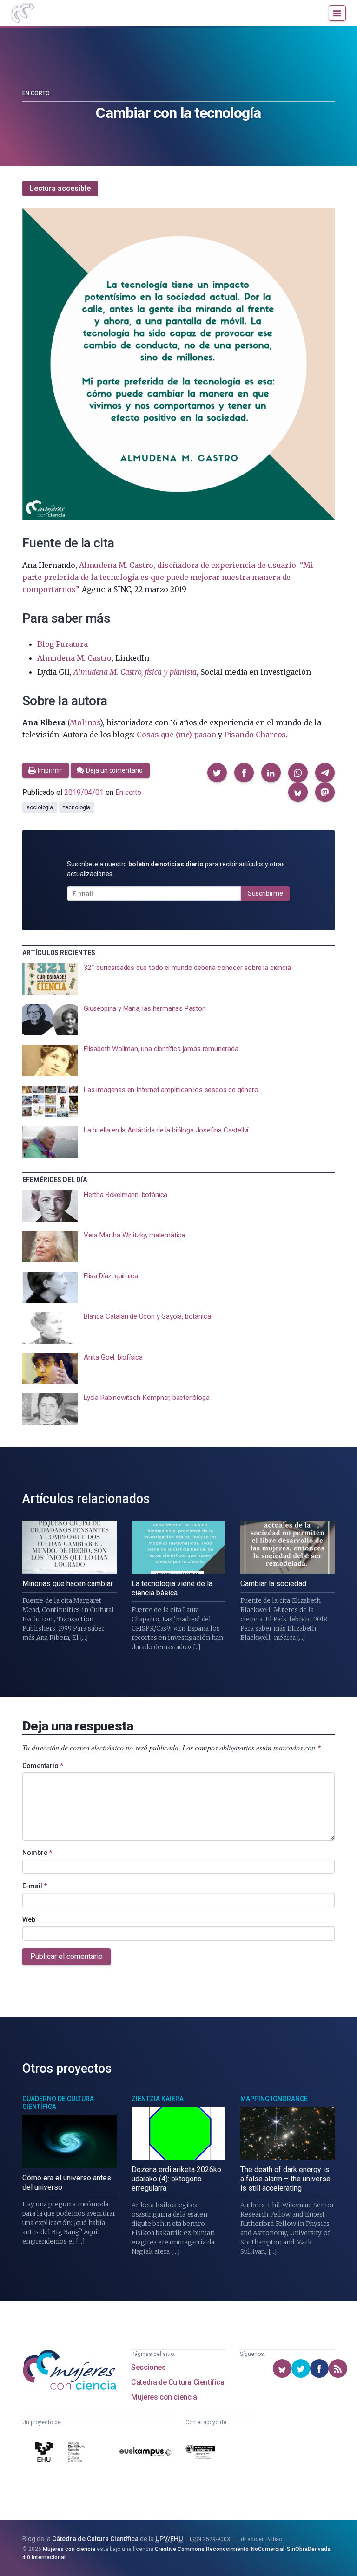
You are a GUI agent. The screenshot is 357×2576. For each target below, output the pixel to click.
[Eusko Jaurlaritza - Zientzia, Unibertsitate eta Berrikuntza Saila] (200, 2453)
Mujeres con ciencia (164, 2397)
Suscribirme (265, 893)
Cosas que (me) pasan (176, 735)
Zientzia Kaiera (158, 2099)
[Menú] (337, 13)
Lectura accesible (60, 188)
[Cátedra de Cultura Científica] (61, 2453)
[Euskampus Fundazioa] (145, 2453)
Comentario (43, 1766)
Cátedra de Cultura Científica (178, 2382)
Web (29, 1919)
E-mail (35, 1886)
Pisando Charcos (255, 735)
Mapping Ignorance (274, 2099)
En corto (36, 93)
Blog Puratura (63, 644)
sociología (40, 807)
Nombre (37, 1853)
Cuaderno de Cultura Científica (58, 2103)
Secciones (148, 2367)
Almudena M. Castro (74, 658)
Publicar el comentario (66, 1956)
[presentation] (178, 979)
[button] (217, 773)
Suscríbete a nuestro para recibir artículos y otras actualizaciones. (176, 869)
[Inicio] (22, 13)
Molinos (85, 722)
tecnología (77, 807)
